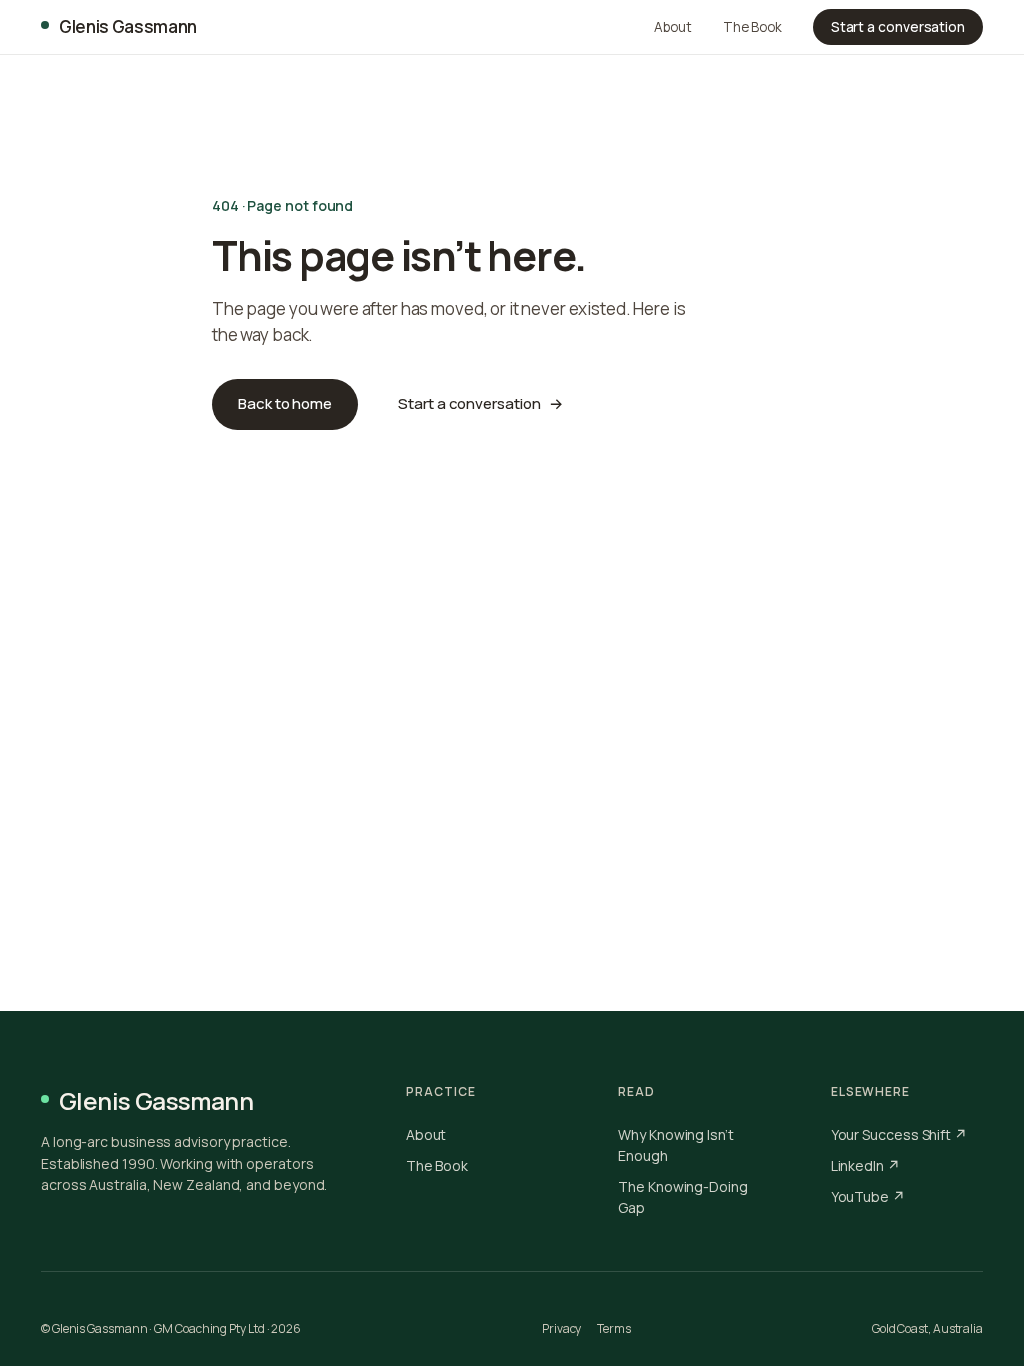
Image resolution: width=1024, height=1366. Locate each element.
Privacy (561, 1328)
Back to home (285, 403)
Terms (614, 1328)
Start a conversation (898, 27)
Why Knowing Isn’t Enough (676, 1145)
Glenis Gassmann (128, 26)
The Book (752, 27)
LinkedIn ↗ (865, 1165)
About (673, 27)
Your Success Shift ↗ (899, 1134)
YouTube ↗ (868, 1196)
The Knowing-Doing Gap (683, 1197)
